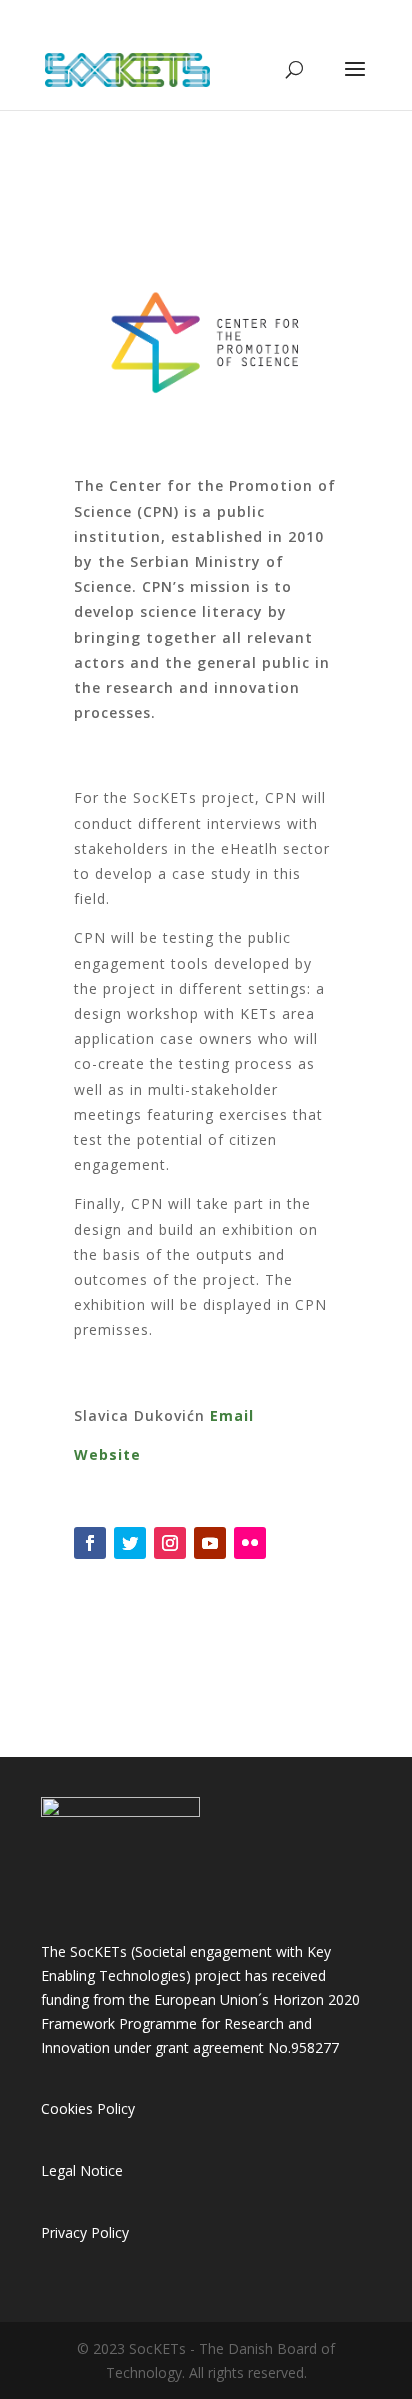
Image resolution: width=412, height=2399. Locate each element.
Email (232, 1415)
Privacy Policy (85, 2232)
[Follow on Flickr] (250, 1543)
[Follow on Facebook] (90, 1543)
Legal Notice (82, 2170)
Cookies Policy (88, 2108)
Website (107, 1454)
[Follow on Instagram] (170, 1543)
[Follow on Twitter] (130, 1543)
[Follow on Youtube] (210, 1543)
